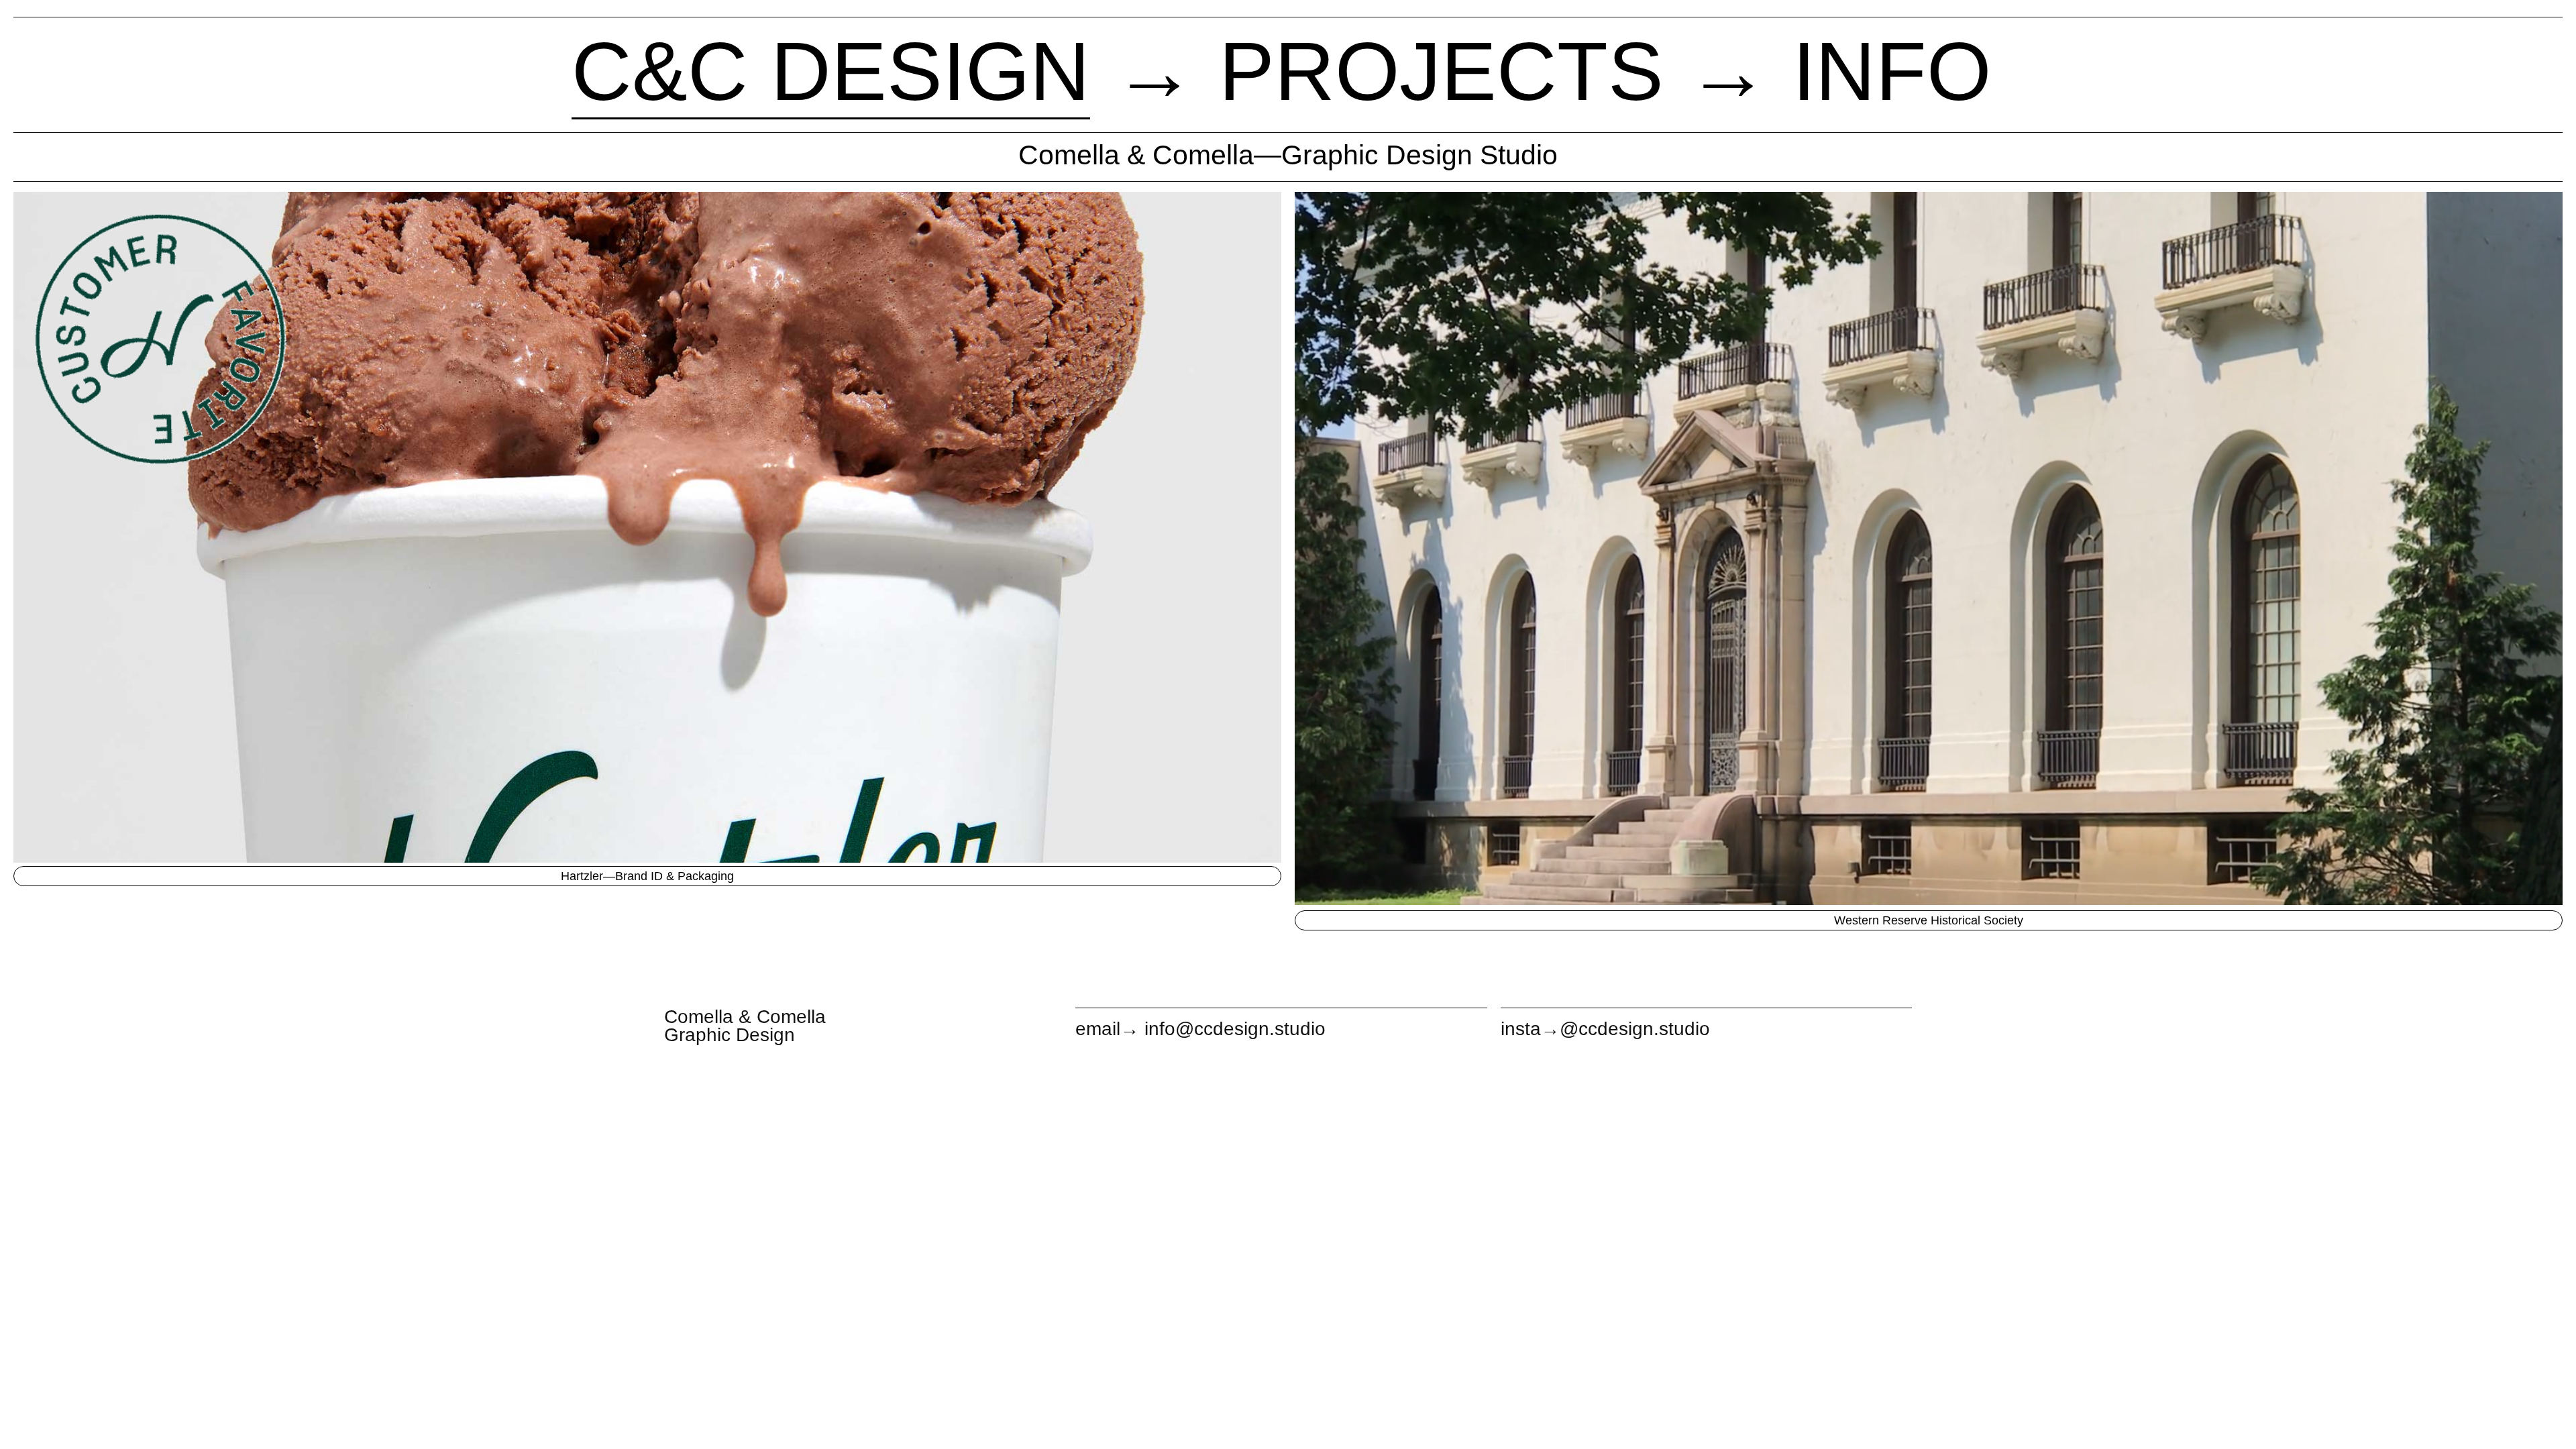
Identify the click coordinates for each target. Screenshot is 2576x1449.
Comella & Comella (745, 1017)
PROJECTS (1441, 71)
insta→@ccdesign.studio (1605, 1029)
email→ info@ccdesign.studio (1200, 1029)
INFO (1892, 71)
